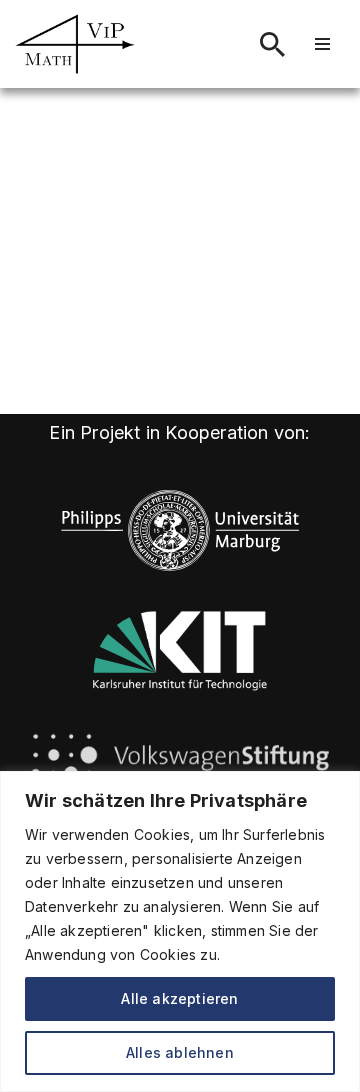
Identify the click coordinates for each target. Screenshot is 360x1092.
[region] (180, 931)
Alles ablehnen (180, 1052)
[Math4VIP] (75, 44)
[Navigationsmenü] (322, 44)
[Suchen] (272, 44)
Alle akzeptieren (179, 998)
